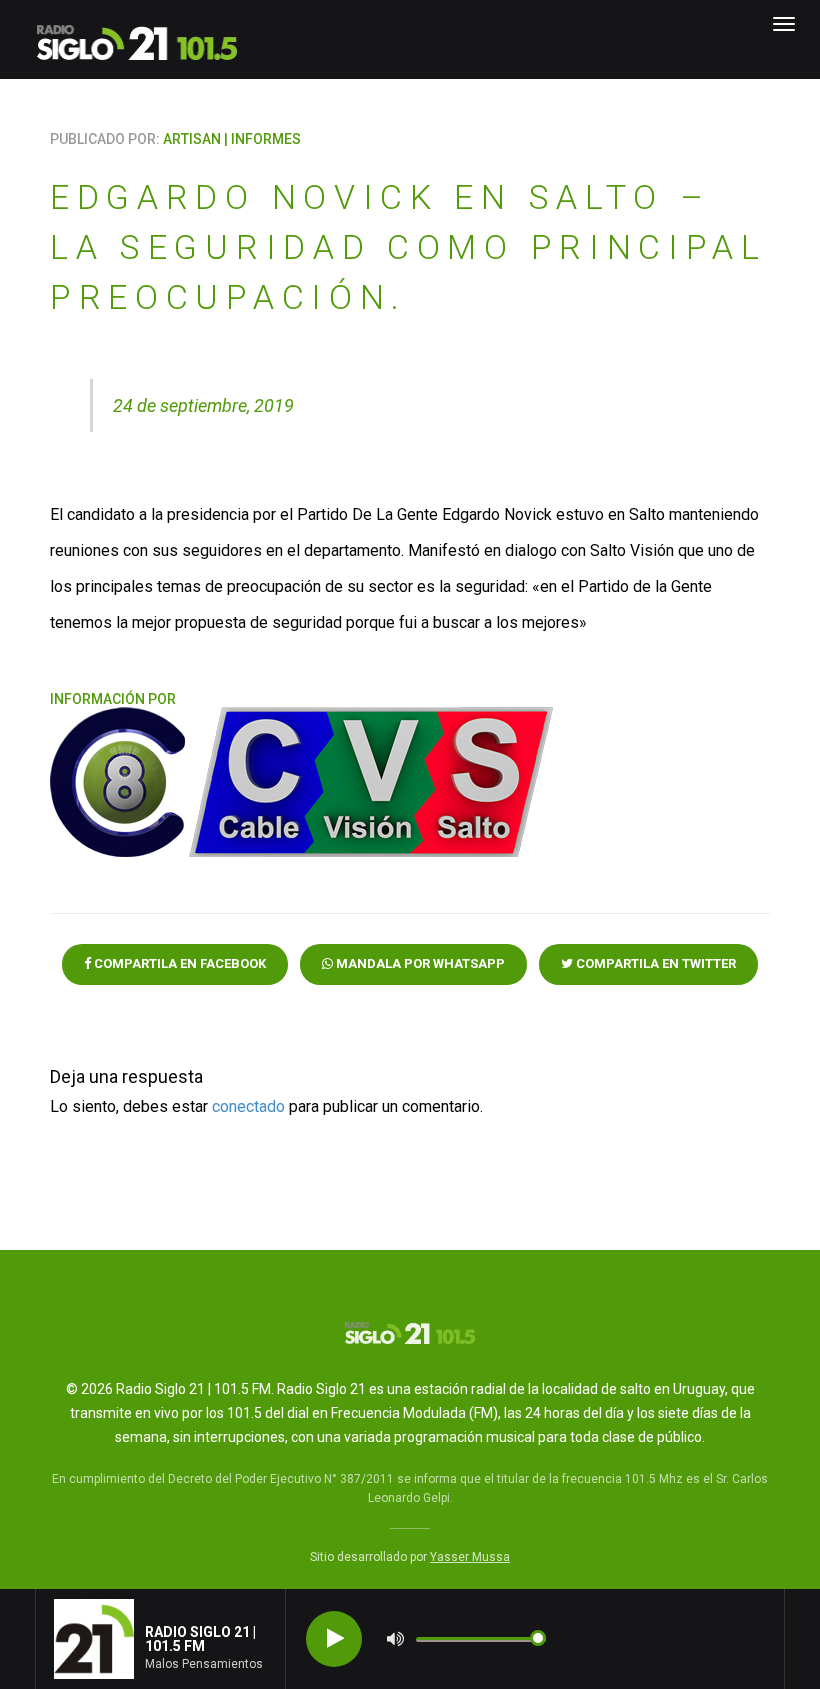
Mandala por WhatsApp (419, 963)
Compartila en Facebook (178, 963)
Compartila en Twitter (654, 963)
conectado (248, 1106)
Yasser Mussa (470, 1557)
